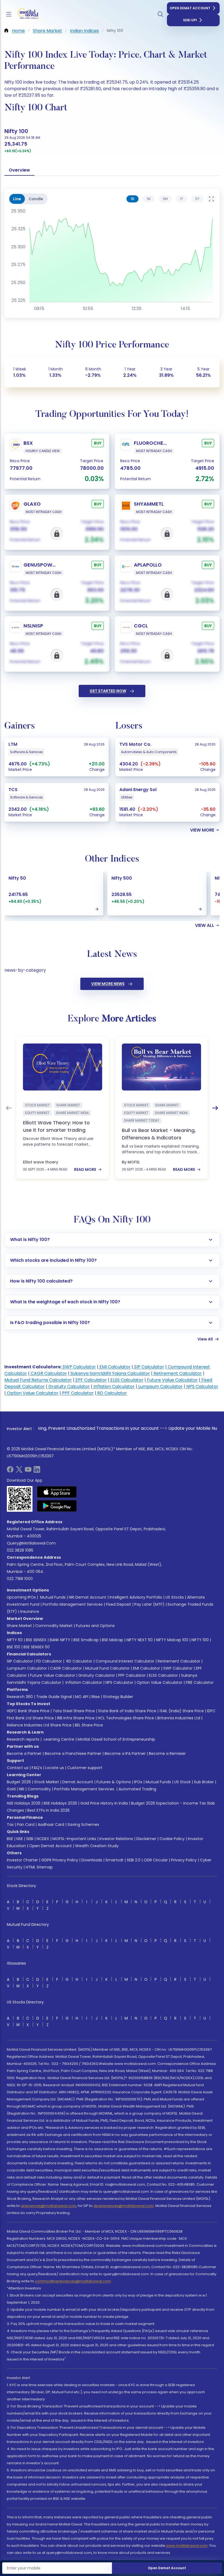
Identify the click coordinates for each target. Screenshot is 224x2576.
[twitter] (19, 1471)
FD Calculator (49, 1661)
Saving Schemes (83, 1825)
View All (205, 1339)
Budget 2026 (19, 1782)
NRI (22, 1789)
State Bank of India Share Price (127, 1711)
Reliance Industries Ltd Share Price (39, 1725)
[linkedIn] (37, 1471)
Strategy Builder (118, 1697)
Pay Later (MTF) (149, 1604)
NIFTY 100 (200, 1640)
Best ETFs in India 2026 (48, 1810)
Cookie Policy (172, 1839)
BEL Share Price (89, 1725)
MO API (82, 1697)
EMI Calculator (114, 1367)
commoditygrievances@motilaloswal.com (73, 2281)
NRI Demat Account (88, 1597)
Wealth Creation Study (97, 1846)
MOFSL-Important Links (74, 1839)
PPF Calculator (77, 1393)
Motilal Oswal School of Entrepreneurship (116, 1739)
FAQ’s (37, 1768)
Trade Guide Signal (54, 1697)
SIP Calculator (149, 1367)
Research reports (23, 1739)
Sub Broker (204, 1782)
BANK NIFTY (60, 1640)
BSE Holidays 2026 (60, 1803)
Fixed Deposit (119, 1604)
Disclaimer (146, 1839)
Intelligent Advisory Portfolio (136, 1597)
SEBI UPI (190, 20)
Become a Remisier (167, 1753)
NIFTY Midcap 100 (172, 1640)
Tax (10, 1825)
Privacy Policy (184, 1860)
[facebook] (10, 1471)
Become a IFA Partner (125, 1753)
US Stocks (175, 1597)
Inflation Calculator (114, 1386)
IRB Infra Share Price (76, 1718)
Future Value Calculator (172, 1380)
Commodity (39, 1789)
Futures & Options (114, 1782)
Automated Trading (137, 1789)
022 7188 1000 (20, 1579)
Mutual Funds (53, 1597)
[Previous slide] (9, 1108)
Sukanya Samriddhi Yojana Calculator (110, 1373)
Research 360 (20, 1697)
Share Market (19, 1626)
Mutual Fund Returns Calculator (38, 1380)
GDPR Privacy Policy (60, 1860)
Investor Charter (22, 1860)
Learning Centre (58, 1739)
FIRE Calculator (200, 1682)
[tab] (132, 199)
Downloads (92, 1860)
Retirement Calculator (177, 1373)
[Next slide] (215, 1108)
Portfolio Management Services (73, 1604)
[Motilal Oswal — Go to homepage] (27, 14)
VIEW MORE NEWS (108, 984)
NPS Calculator (202, 1386)
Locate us (55, 1768)
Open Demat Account (190, 8)
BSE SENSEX (36, 1640)
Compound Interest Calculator (125, 1661)
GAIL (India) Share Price (182, 1711)
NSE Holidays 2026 (24, 1803)
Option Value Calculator (32, 1393)
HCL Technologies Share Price (126, 1718)
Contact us (18, 1768)
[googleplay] (57, 1506)
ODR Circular (156, 1860)
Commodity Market (54, 1626)
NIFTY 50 (15, 1640)
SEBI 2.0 (134, 1860)
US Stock (182, 1782)
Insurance (30, 1611)
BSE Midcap (113, 1640)
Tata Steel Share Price (74, 1711)
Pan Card (26, 1825)
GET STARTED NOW (108, 691)
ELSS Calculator (126, 1380)
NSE (20, 1839)
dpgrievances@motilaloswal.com (124, 2206)
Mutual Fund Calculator (107, 1668)
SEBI (30, 1839)
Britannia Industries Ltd (179, 1718)
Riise (96, 1697)
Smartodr (114, 1860)
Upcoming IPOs (21, 1597)
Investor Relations (116, 1839)
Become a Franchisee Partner (73, 1753)
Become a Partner (24, 1753)
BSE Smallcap (86, 1640)
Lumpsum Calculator (160, 1386)
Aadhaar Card (51, 1825)
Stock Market (47, 1782)
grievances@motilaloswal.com (48, 2206)
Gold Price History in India (104, 1803)
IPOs (138, 1782)
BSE (10, 1839)
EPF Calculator (91, 1380)
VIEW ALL (205, 926)
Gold (11, 1789)
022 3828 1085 (20, 1550)
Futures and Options (95, 1626)
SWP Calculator (79, 1367)
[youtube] (28, 1471)
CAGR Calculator (48, 1373)
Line (17, 199)
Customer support (85, 1768)
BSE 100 (14, 1647)
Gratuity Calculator (69, 1386)
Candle (36, 199)
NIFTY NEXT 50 (140, 1640)
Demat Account (78, 1782)
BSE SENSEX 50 (37, 1647)
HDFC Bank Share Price (28, 1711)
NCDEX (43, 1839)
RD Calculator (112, 1393)
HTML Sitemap (39, 1867)
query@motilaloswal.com (31, 1543)
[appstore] (57, 1492)
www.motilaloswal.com (187, 2546)
